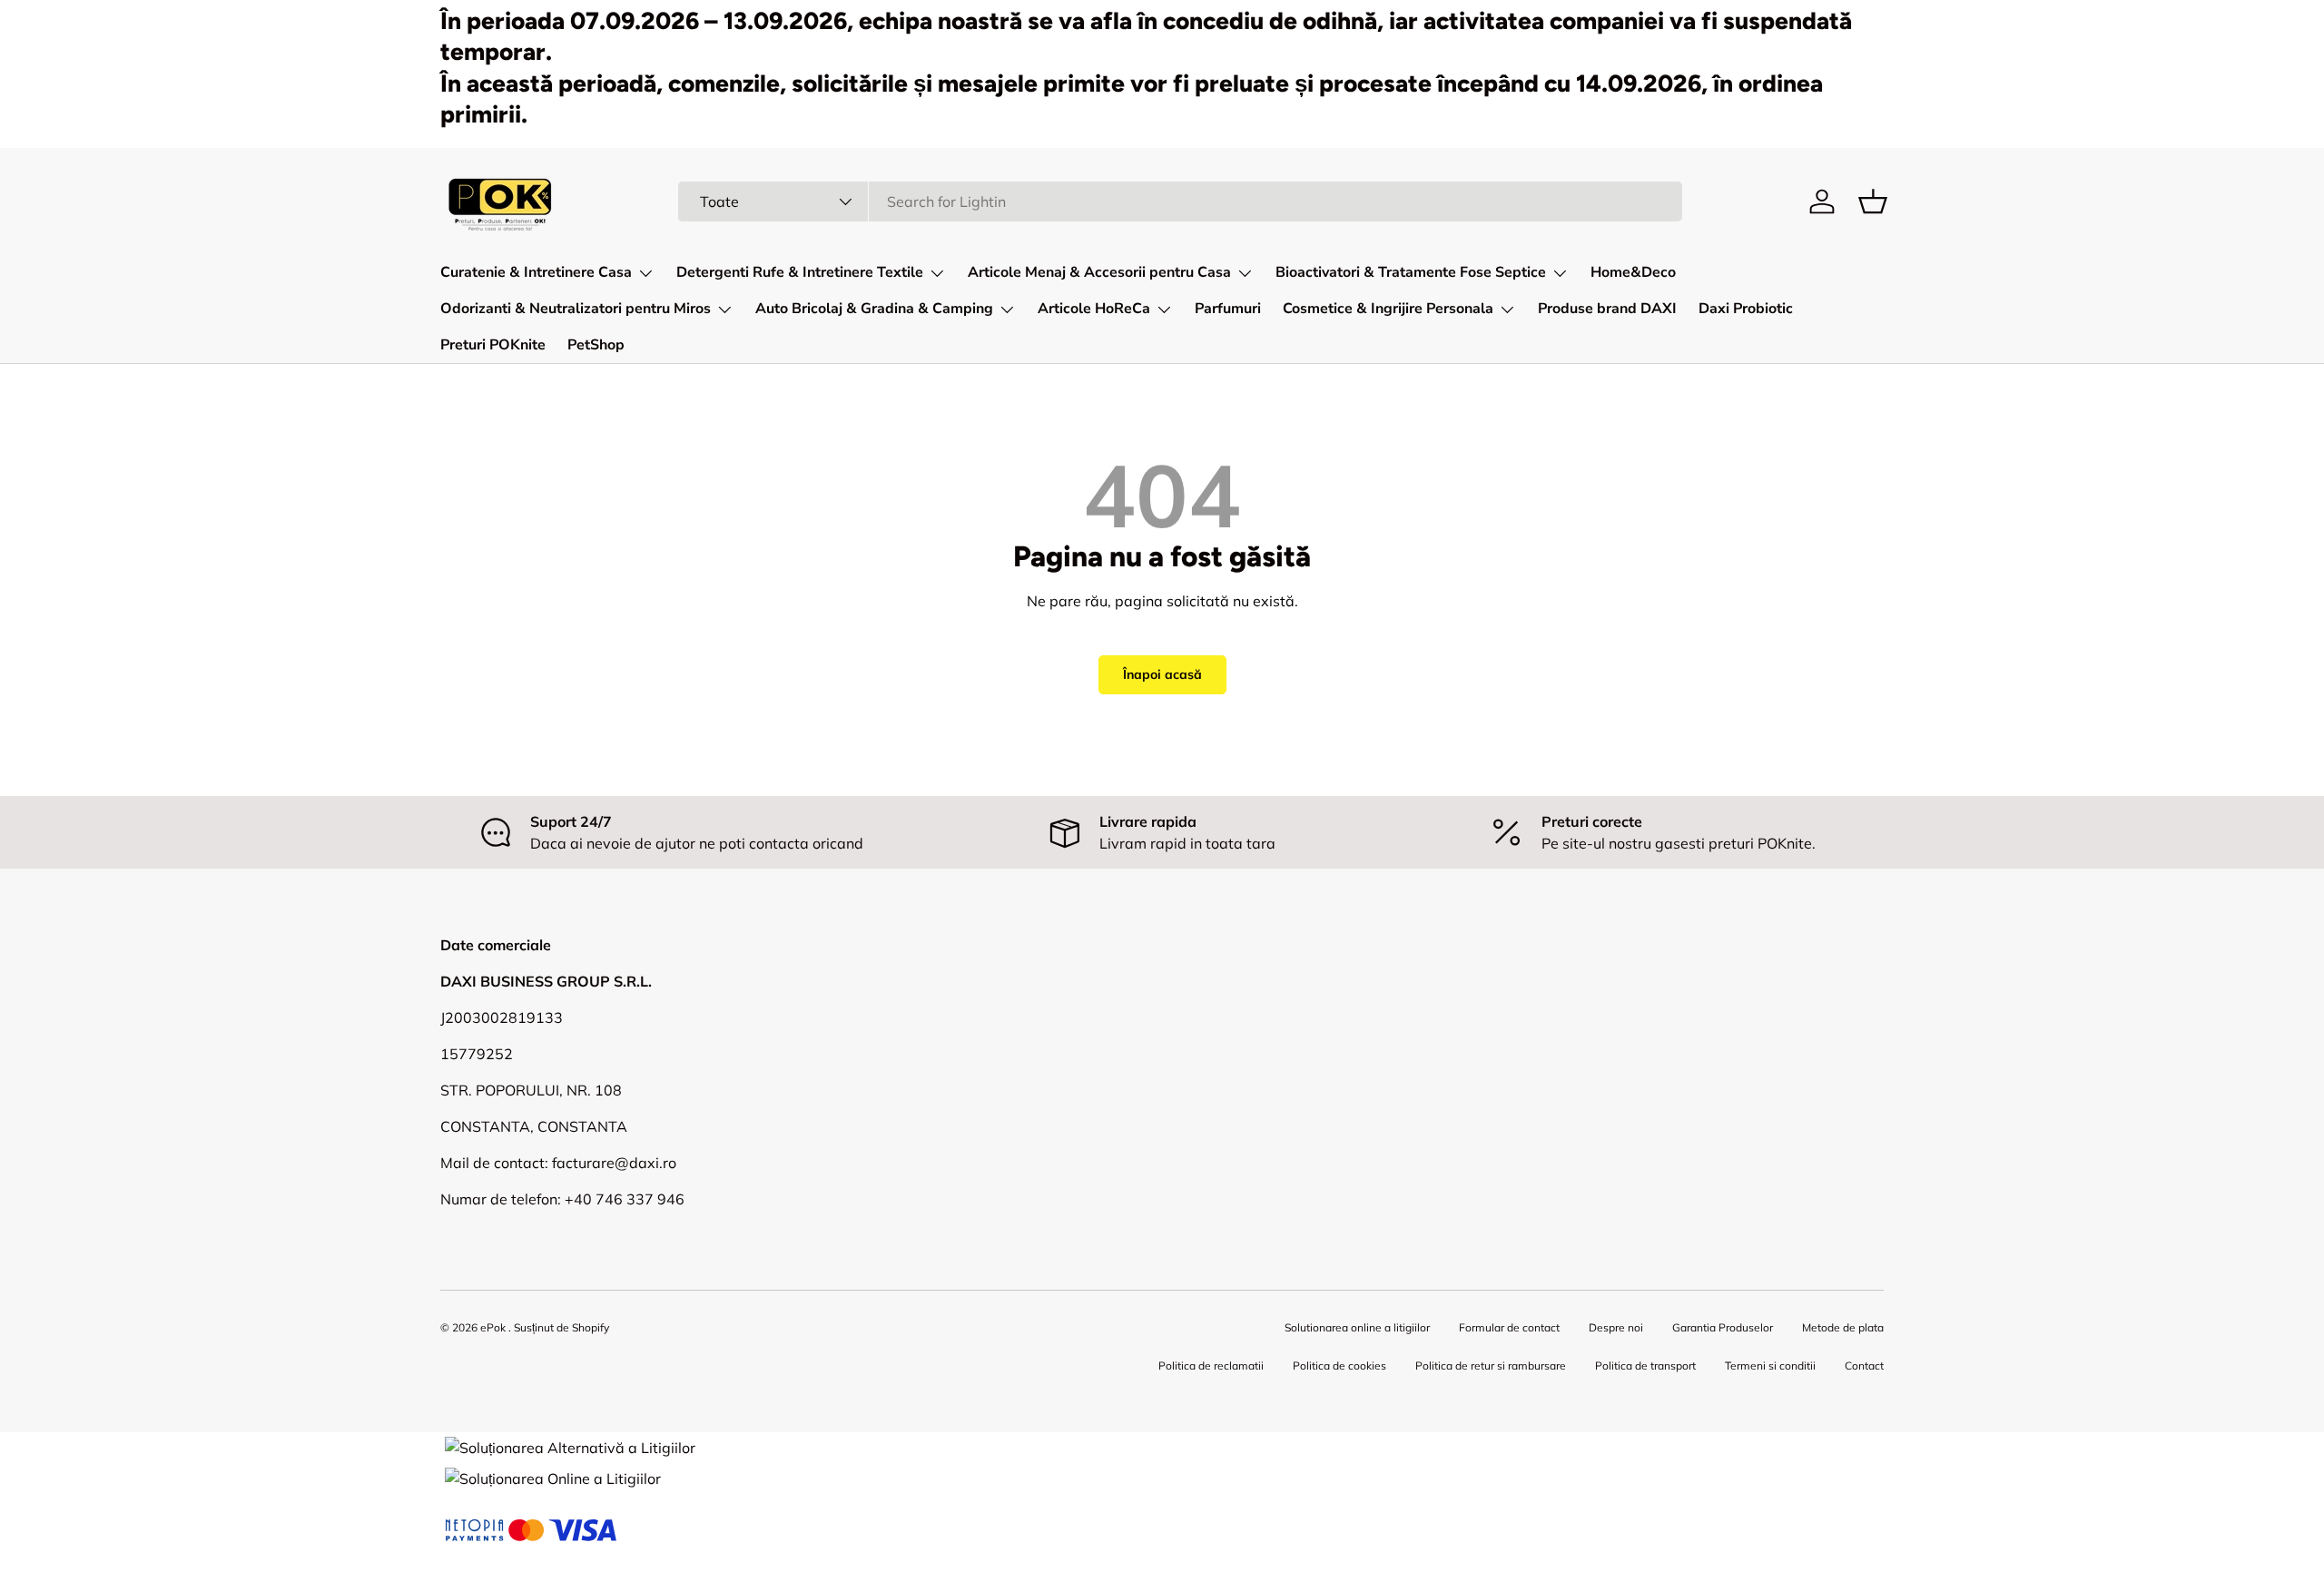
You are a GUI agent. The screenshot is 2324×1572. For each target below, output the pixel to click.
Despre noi (1616, 1327)
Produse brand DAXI (1607, 309)
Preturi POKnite (493, 345)
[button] (1873, 201)
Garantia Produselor (1723, 1327)
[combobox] (1181, 201)
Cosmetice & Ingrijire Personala (1388, 309)
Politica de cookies (1339, 1366)
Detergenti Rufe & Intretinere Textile (800, 272)
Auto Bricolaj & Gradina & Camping (874, 309)
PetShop (596, 345)
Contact (1864, 1366)
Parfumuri (1228, 309)
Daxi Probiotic (1746, 309)
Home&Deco (1633, 272)
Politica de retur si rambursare (1491, 1366)
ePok (493, 1327)
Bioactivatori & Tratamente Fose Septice (1411, 272)
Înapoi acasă (1162, 674)
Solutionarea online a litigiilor (1357, 1327)
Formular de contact (1509, 1327)
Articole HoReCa (1094, 309)
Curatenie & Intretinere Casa (536, 272)
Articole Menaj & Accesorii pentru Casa (1099, 272)
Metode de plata (1843, 1327)
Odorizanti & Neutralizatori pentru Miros (576, 309)
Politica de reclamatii (1211, 1366)
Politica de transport (1645, 1366)
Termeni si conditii (1770, 1366)
